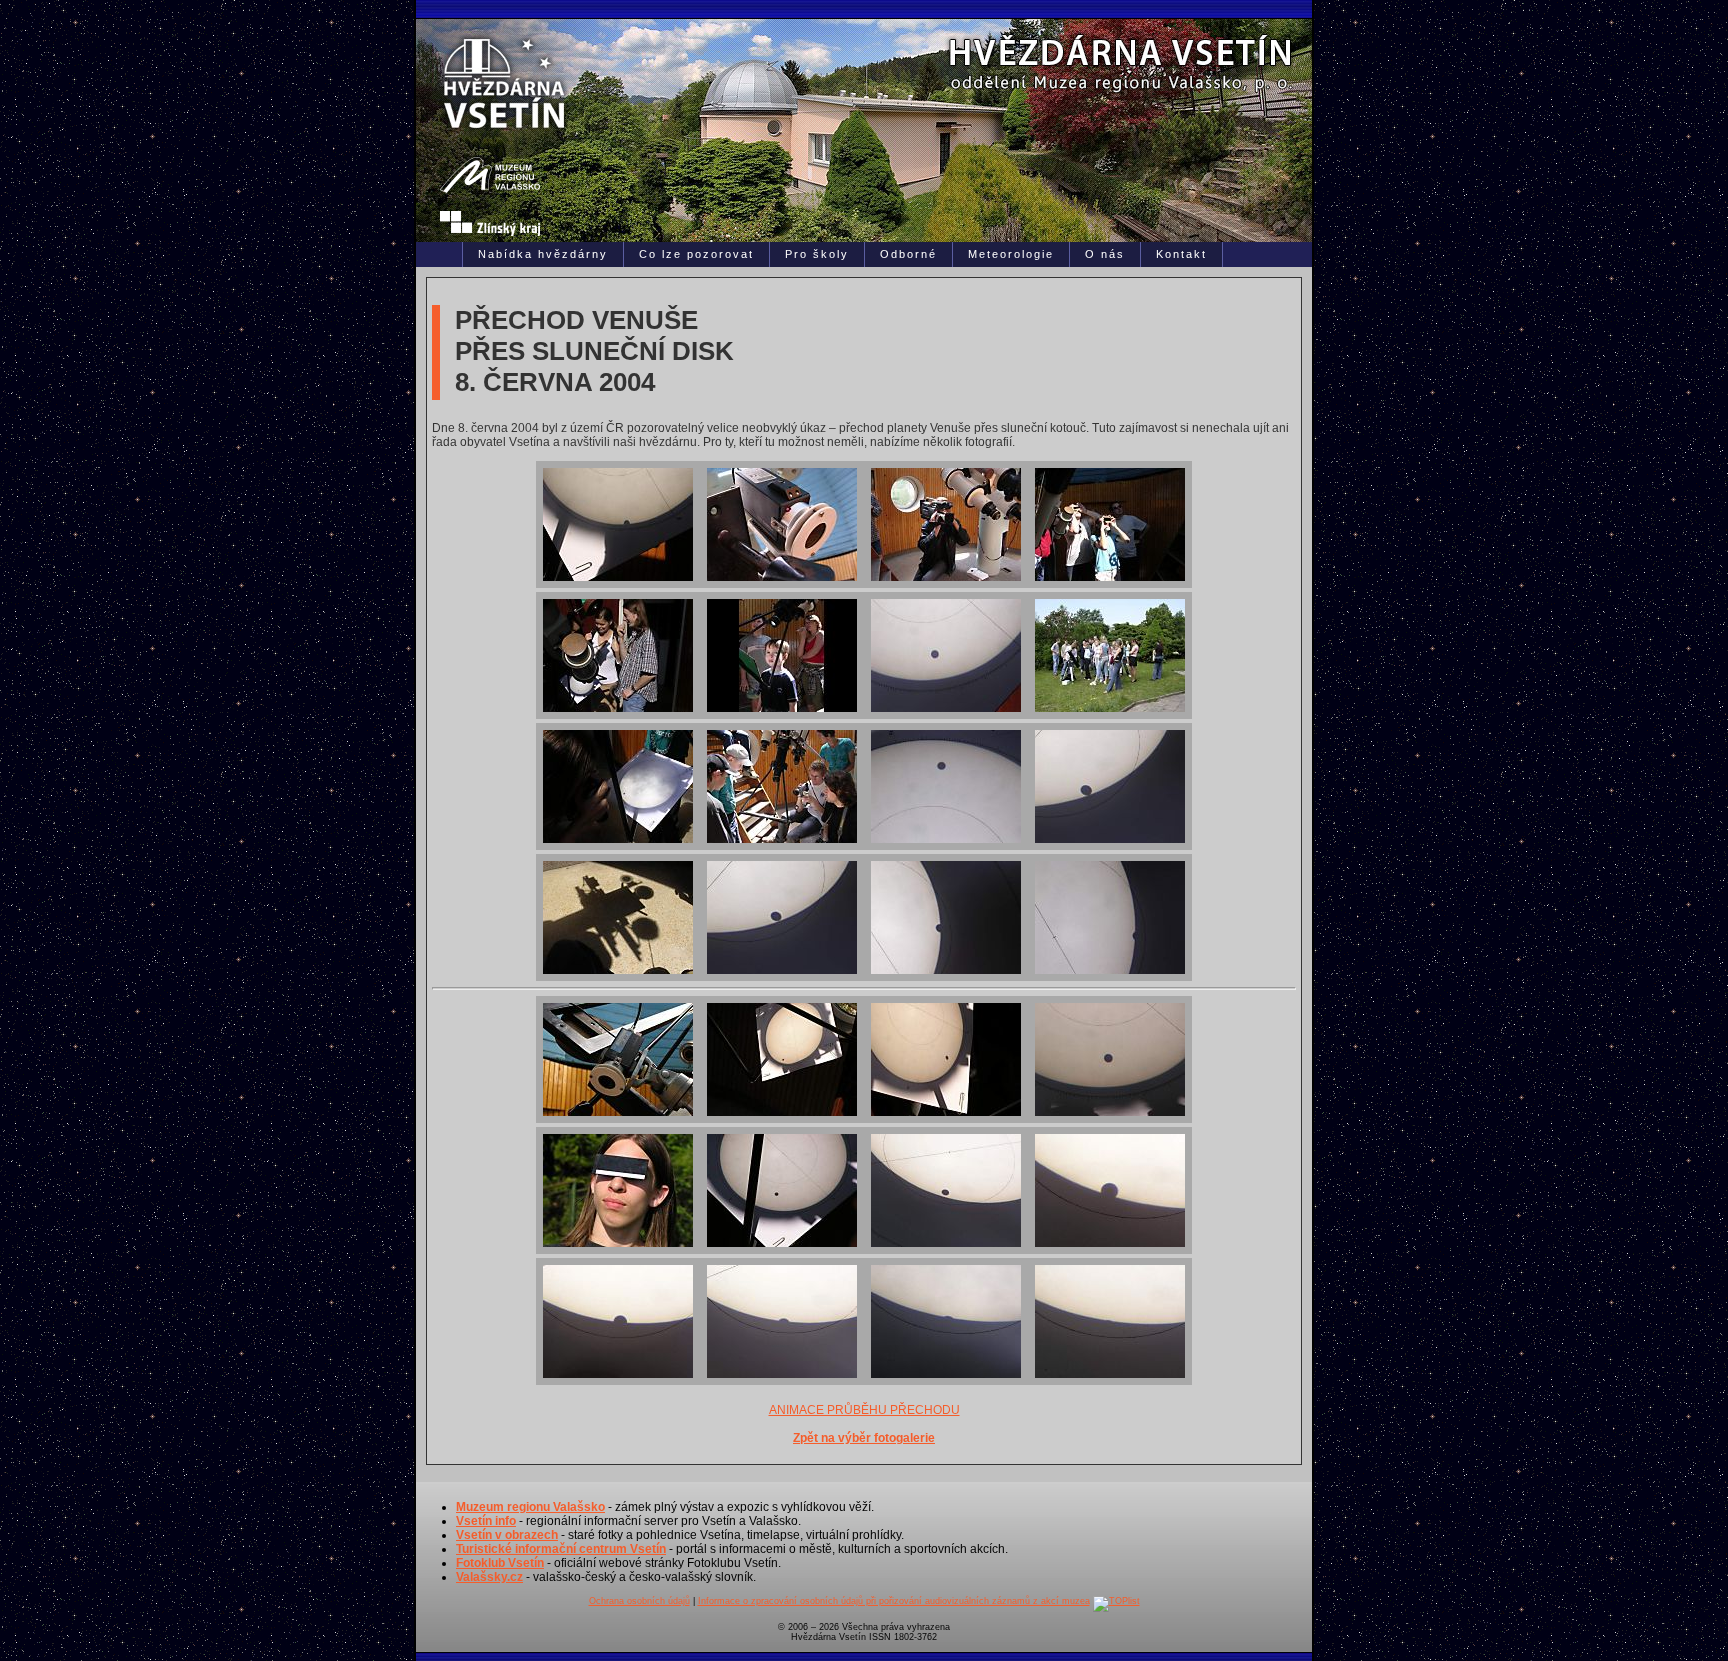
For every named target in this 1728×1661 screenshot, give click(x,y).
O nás (1105, 254)
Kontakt (1181, 254)
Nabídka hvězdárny (543, 254)
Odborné (908, 254)
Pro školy (817, 254)
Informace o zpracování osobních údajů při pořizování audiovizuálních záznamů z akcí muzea (894, 1601)
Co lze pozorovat (696, 254)
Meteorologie (1011, 254)
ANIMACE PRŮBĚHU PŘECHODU (864, 1410)
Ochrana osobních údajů (639, 1601)
